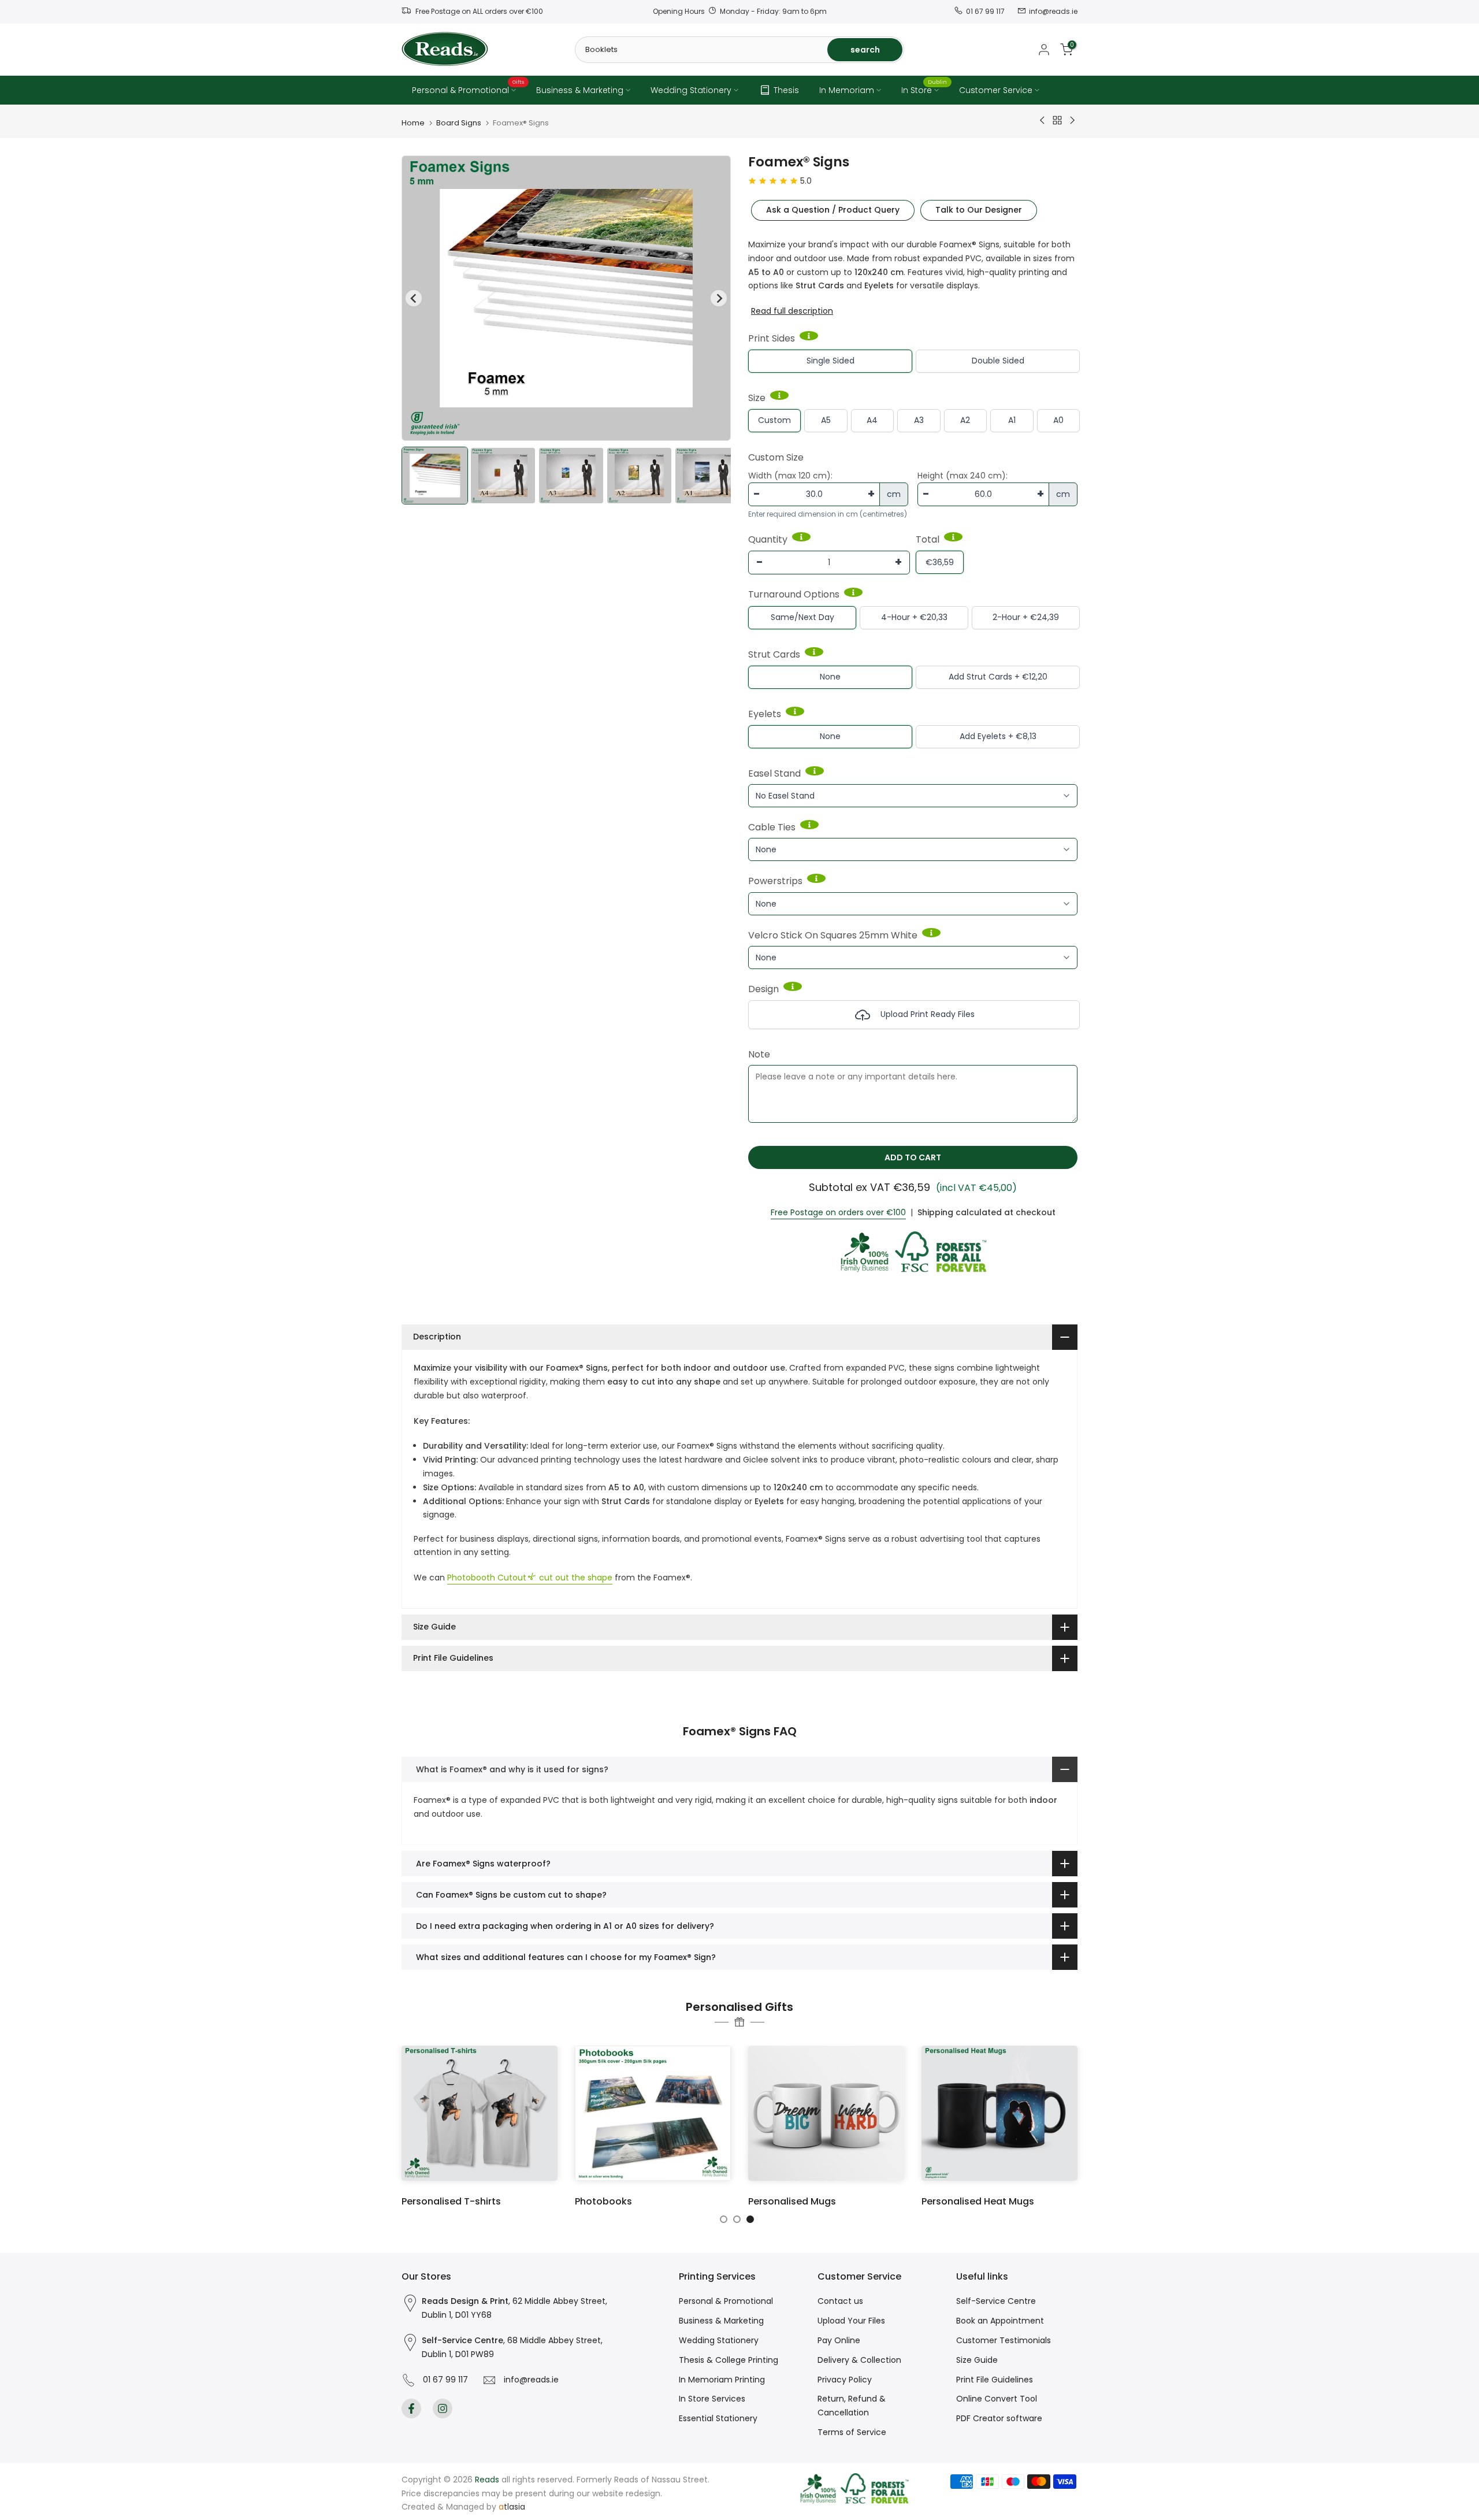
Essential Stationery (718, 2418)
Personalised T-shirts (451, 2201)
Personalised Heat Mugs (978, 2201)
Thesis (786, 90)
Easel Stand (774, 773)
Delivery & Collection (859, 2360)
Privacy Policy (845, 2380)
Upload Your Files (851, 2321)
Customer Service (996, 90)
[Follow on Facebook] (411, 2408)
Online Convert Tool (997, 2399)
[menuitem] (435, 476)
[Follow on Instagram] (443, 2408)
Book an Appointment (1000, 2321)
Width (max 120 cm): (790, 476)
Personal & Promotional (468, 90)
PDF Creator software (999, 2418)
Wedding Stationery (691, 90)
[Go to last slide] (414, 298)
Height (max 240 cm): (963, 476)
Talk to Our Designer (979, 210)
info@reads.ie (529, 2380)
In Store (924, 90)
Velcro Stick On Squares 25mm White (833, 935)
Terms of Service (852, 2432)
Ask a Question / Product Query (833, 210)
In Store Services (712, 2399)
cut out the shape (530, 1578)
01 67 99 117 (443, 2380)
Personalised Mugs (792, 2201)
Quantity (768, 539)
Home (413, 123)
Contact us (840, 2301)
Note (759, 1054)
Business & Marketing (580, 90)
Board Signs (459, 123)
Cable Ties (772, 827)
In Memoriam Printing (722, 2380)
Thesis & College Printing (729, 2360)
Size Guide (977, 2360)
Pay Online (839, 2340)
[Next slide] (719, 298)
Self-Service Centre (996, 2301)
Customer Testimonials (1004, 2340)
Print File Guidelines (995, 2380)
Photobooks (603, 2201)
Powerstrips (775, 881)
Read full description (792, 311)
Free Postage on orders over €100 (838, 1212)
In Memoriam (847, 90)
